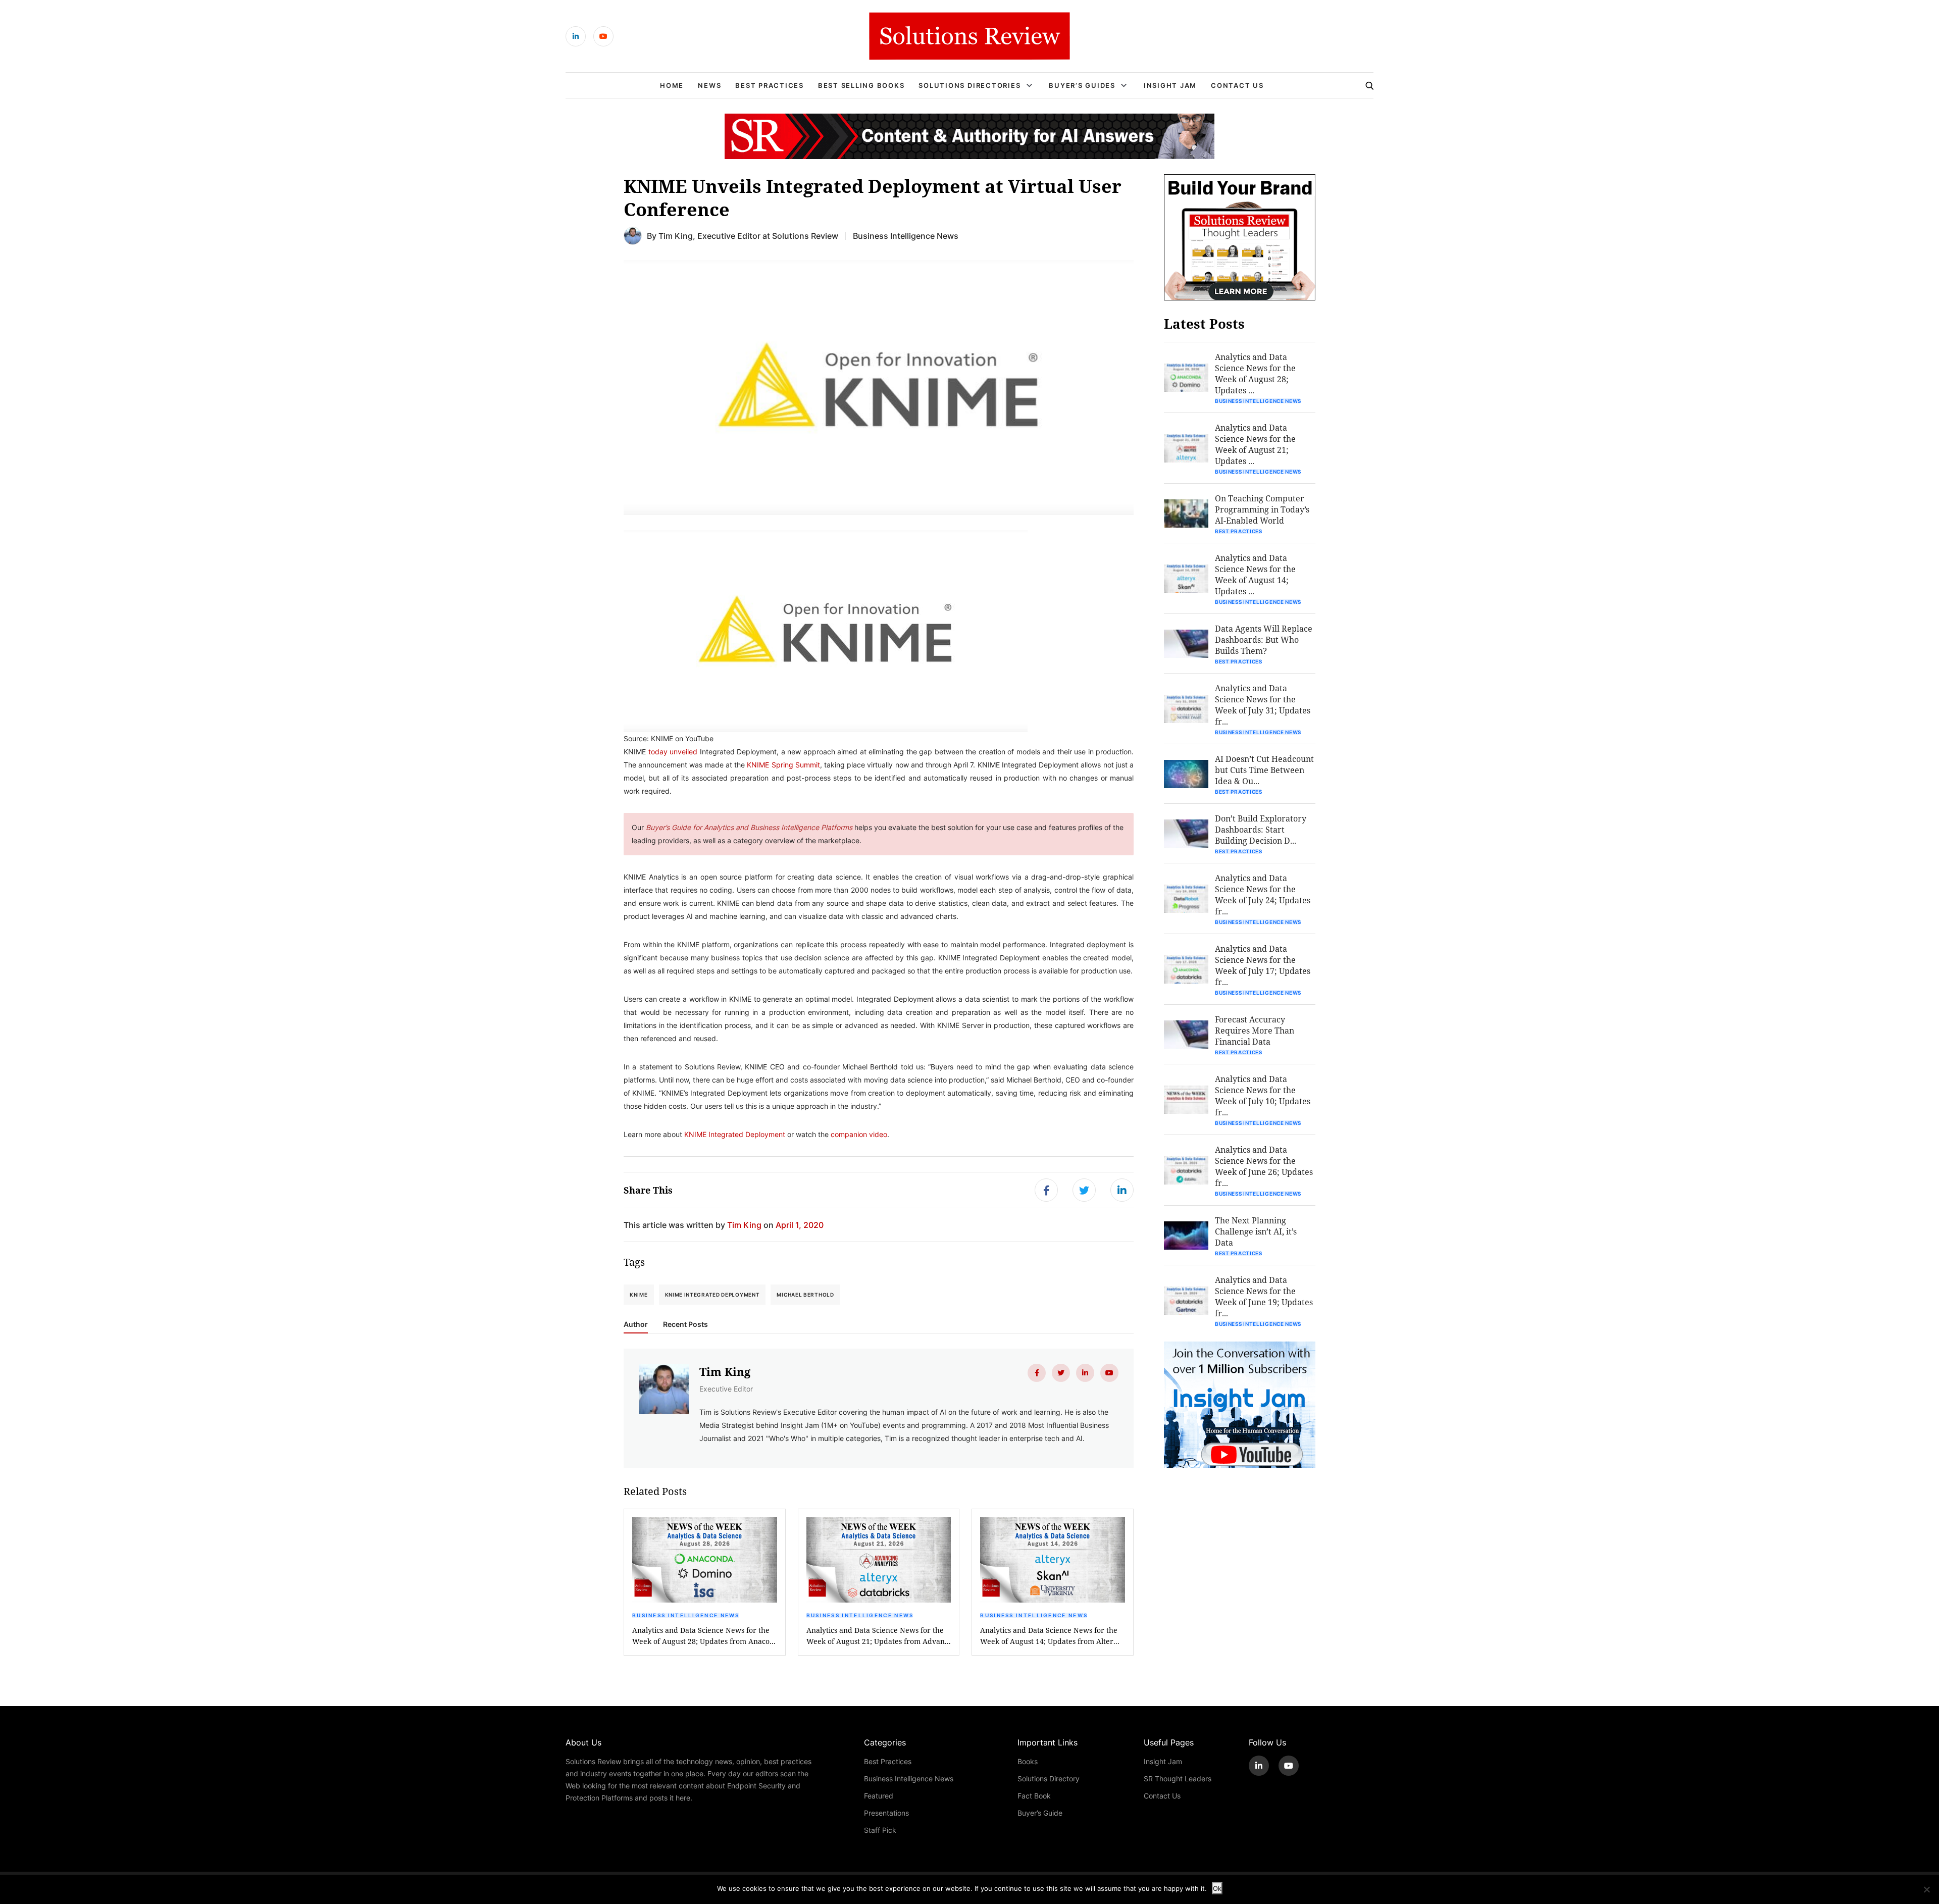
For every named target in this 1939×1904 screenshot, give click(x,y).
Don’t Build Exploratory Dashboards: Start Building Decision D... (1261, 829)
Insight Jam (1170, 85)
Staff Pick (880, 1830)
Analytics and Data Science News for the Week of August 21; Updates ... (1255, 444)
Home (672, 85)
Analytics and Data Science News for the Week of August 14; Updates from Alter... (1050, 1636)
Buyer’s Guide (1040, 1813)
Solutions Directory (1049, 1779)
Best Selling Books (861, 85)
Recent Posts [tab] (685, 1324)
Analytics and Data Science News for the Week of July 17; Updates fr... (1263, 965)
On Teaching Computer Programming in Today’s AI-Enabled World (1262, 509)
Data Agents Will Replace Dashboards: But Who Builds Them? (1264, 639)
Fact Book (1034, 1796)
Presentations (886, 1813)
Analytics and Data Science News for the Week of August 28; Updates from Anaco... (704, 1636)
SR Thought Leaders (1178, 1779)
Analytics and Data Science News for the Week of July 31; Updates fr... (1263, 705)
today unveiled (673, 752)
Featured (879, 1796)
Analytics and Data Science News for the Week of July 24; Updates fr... (1263, 894)
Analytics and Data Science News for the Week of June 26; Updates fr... (1264, 1166)
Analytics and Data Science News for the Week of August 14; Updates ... (1255, 574)
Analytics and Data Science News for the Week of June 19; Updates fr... (1264, 1296)
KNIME (639, 1295)
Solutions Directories (970, 85)
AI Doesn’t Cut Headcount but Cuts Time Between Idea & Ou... (1264, 770)
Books (1028, 1761)
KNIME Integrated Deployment (735, 1134)
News (709, 85)
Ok (1217, 1888)
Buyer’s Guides (1082, 85)
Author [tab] (636, 1324)
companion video (859, 1134)
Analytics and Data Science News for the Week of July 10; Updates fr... (1263, 1095)
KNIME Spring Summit (783, 765)
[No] (1926, 1889)
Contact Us (1237, 85)
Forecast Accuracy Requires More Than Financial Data (1255, 1030)
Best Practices (770, 85)
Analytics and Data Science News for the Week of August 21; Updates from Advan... (879, 1636)
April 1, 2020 (800, 1225)
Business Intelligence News (906, 236)
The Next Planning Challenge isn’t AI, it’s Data (1256, 1231)
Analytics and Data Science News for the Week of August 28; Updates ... (1255, 373)
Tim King (676, 236)
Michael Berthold (805, 1295)
